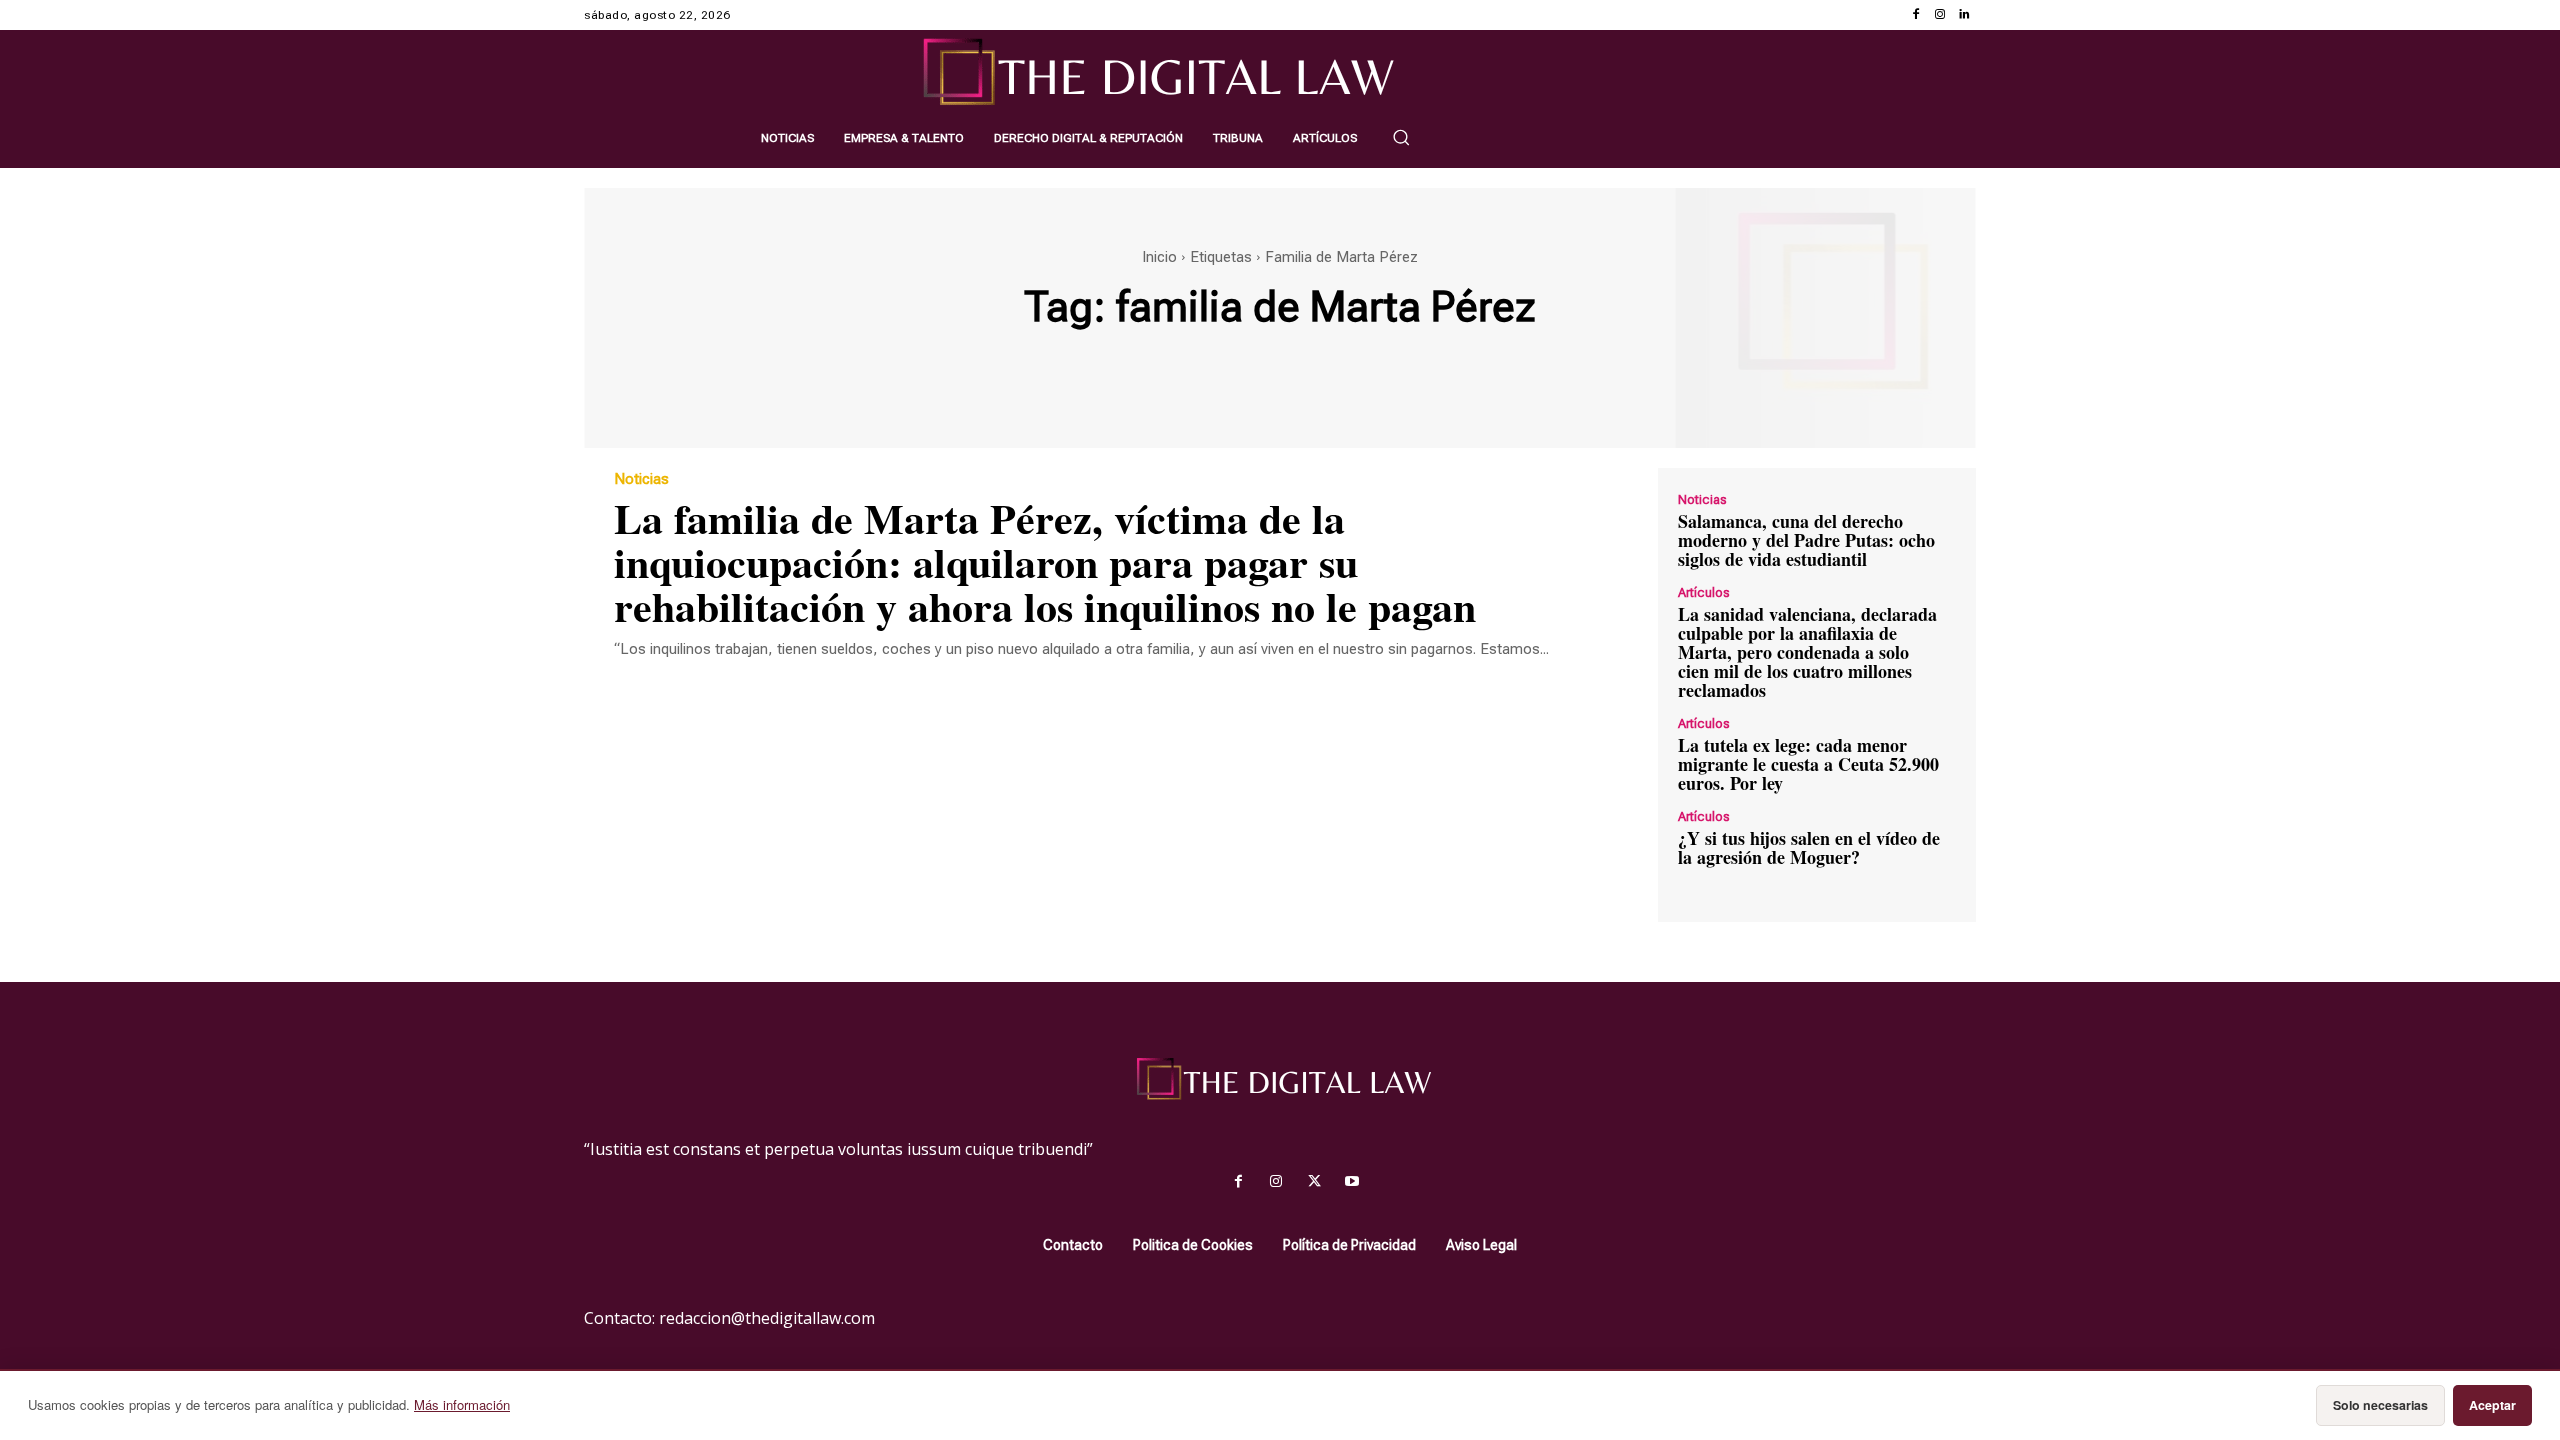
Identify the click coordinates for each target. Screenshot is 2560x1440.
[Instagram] (1940, 15)
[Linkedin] (1964, 15)
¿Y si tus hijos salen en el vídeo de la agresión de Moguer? (1809, 847)
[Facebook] (1916, 15)
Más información (462, 1404)
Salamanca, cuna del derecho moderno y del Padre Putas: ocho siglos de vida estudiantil (1806, 540)
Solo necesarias (2380, 1405)
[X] (1314, 1182)
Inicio (1159, 257)
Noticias (641, 479)
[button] (1401, 137)
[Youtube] (1352, 1182)
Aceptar (2492, 1405)
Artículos (1704, 592)
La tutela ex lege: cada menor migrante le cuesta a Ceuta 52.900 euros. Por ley (1808, 764)
